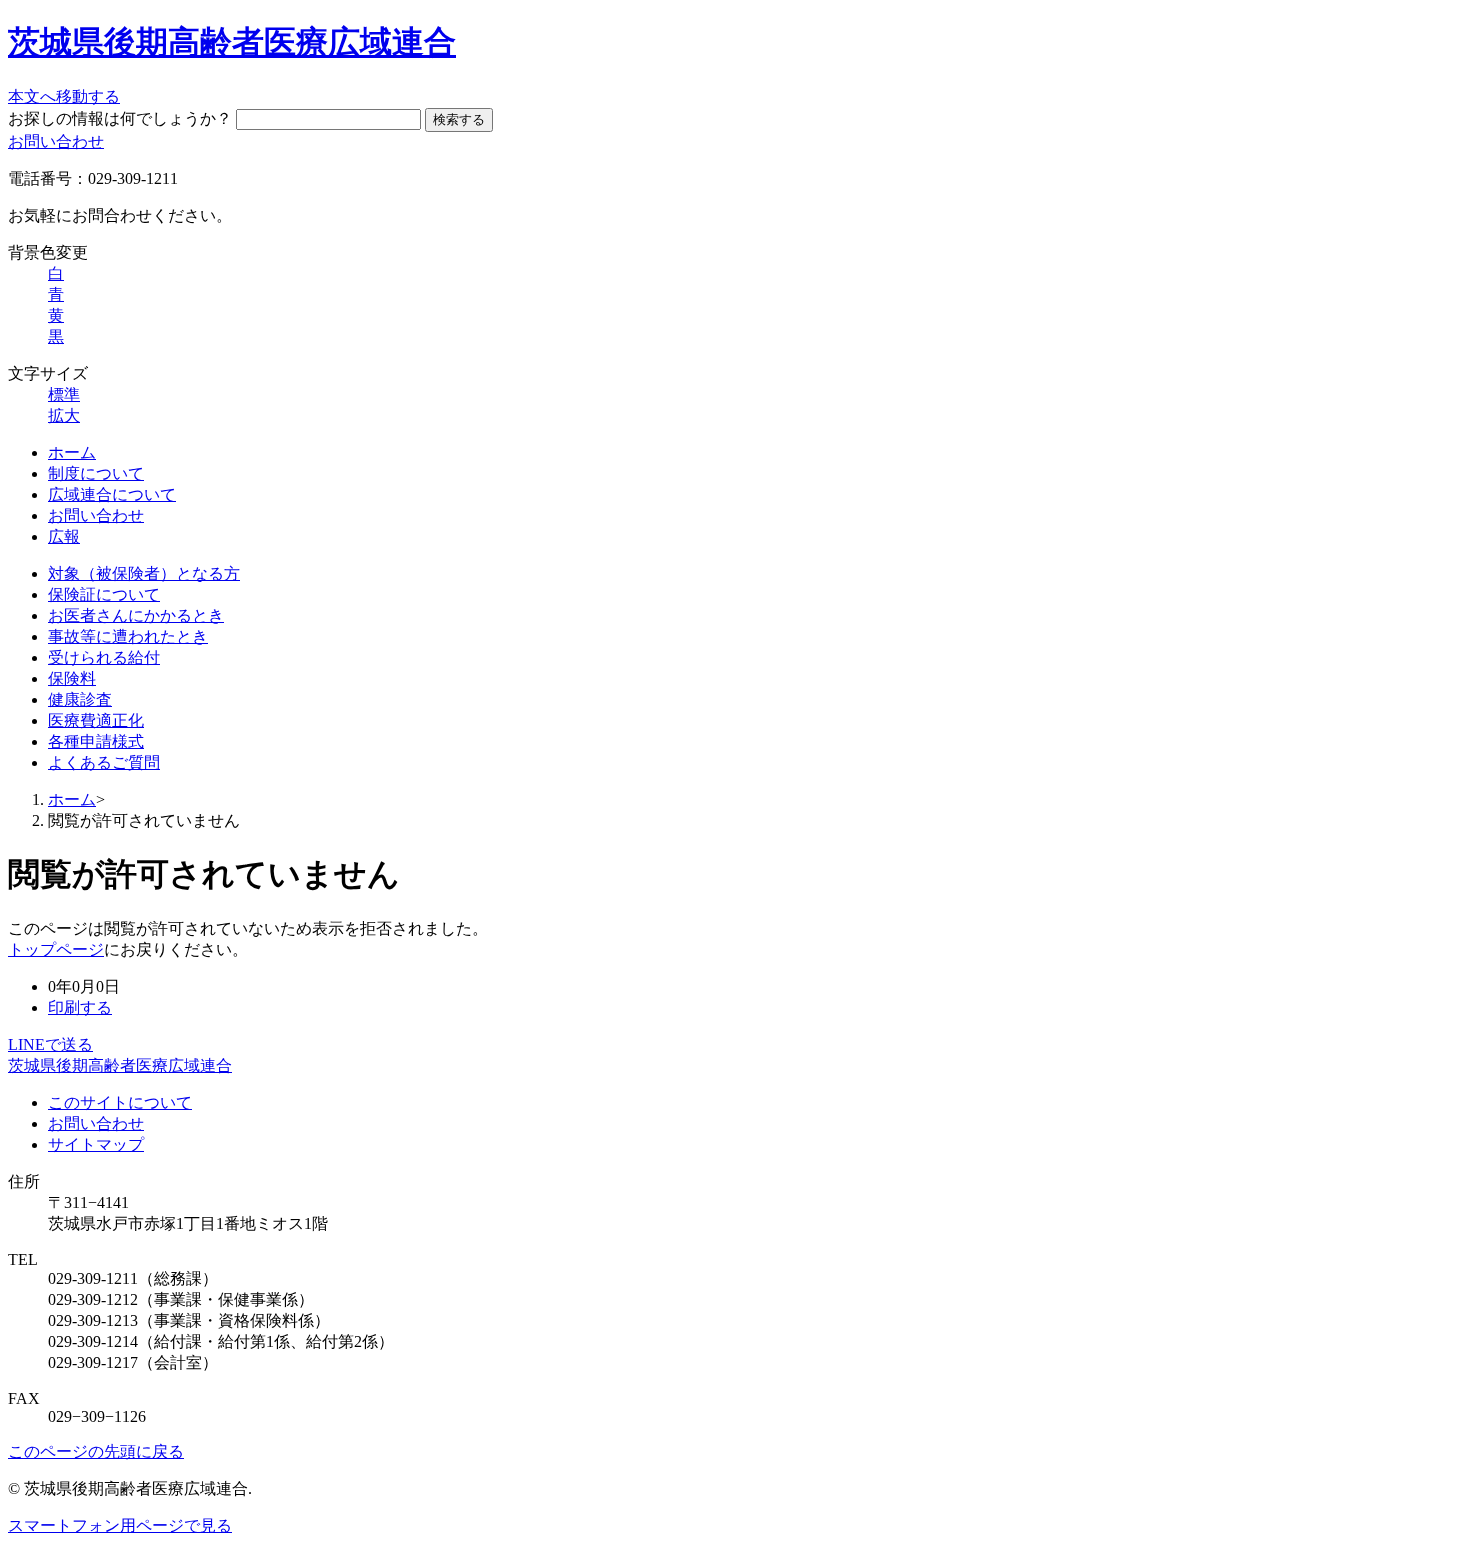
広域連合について (112, 494)
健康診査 (80, 699)
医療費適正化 (96, 720)
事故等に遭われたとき (128, 636)
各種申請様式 (96, 741)
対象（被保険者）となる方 (144, 573)
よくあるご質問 (104, 762)
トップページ (56, 949)
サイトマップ (96, 1144)
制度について (96, 473)
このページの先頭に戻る (96, 1451)
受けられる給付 (104, 657)
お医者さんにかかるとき (136, 615)
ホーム (72, 452)
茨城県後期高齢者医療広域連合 (232, 42)
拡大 (64, 415)
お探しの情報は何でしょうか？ (120, 118)
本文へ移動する (64, 96)
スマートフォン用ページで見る (120, 1525)
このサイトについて (120, 1102)
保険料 (72, 678)
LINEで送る (50, 1044)
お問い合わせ (56, 141)
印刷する (80, 1007)
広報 (64, 536)
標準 (64, 394)
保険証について (104, 594)
